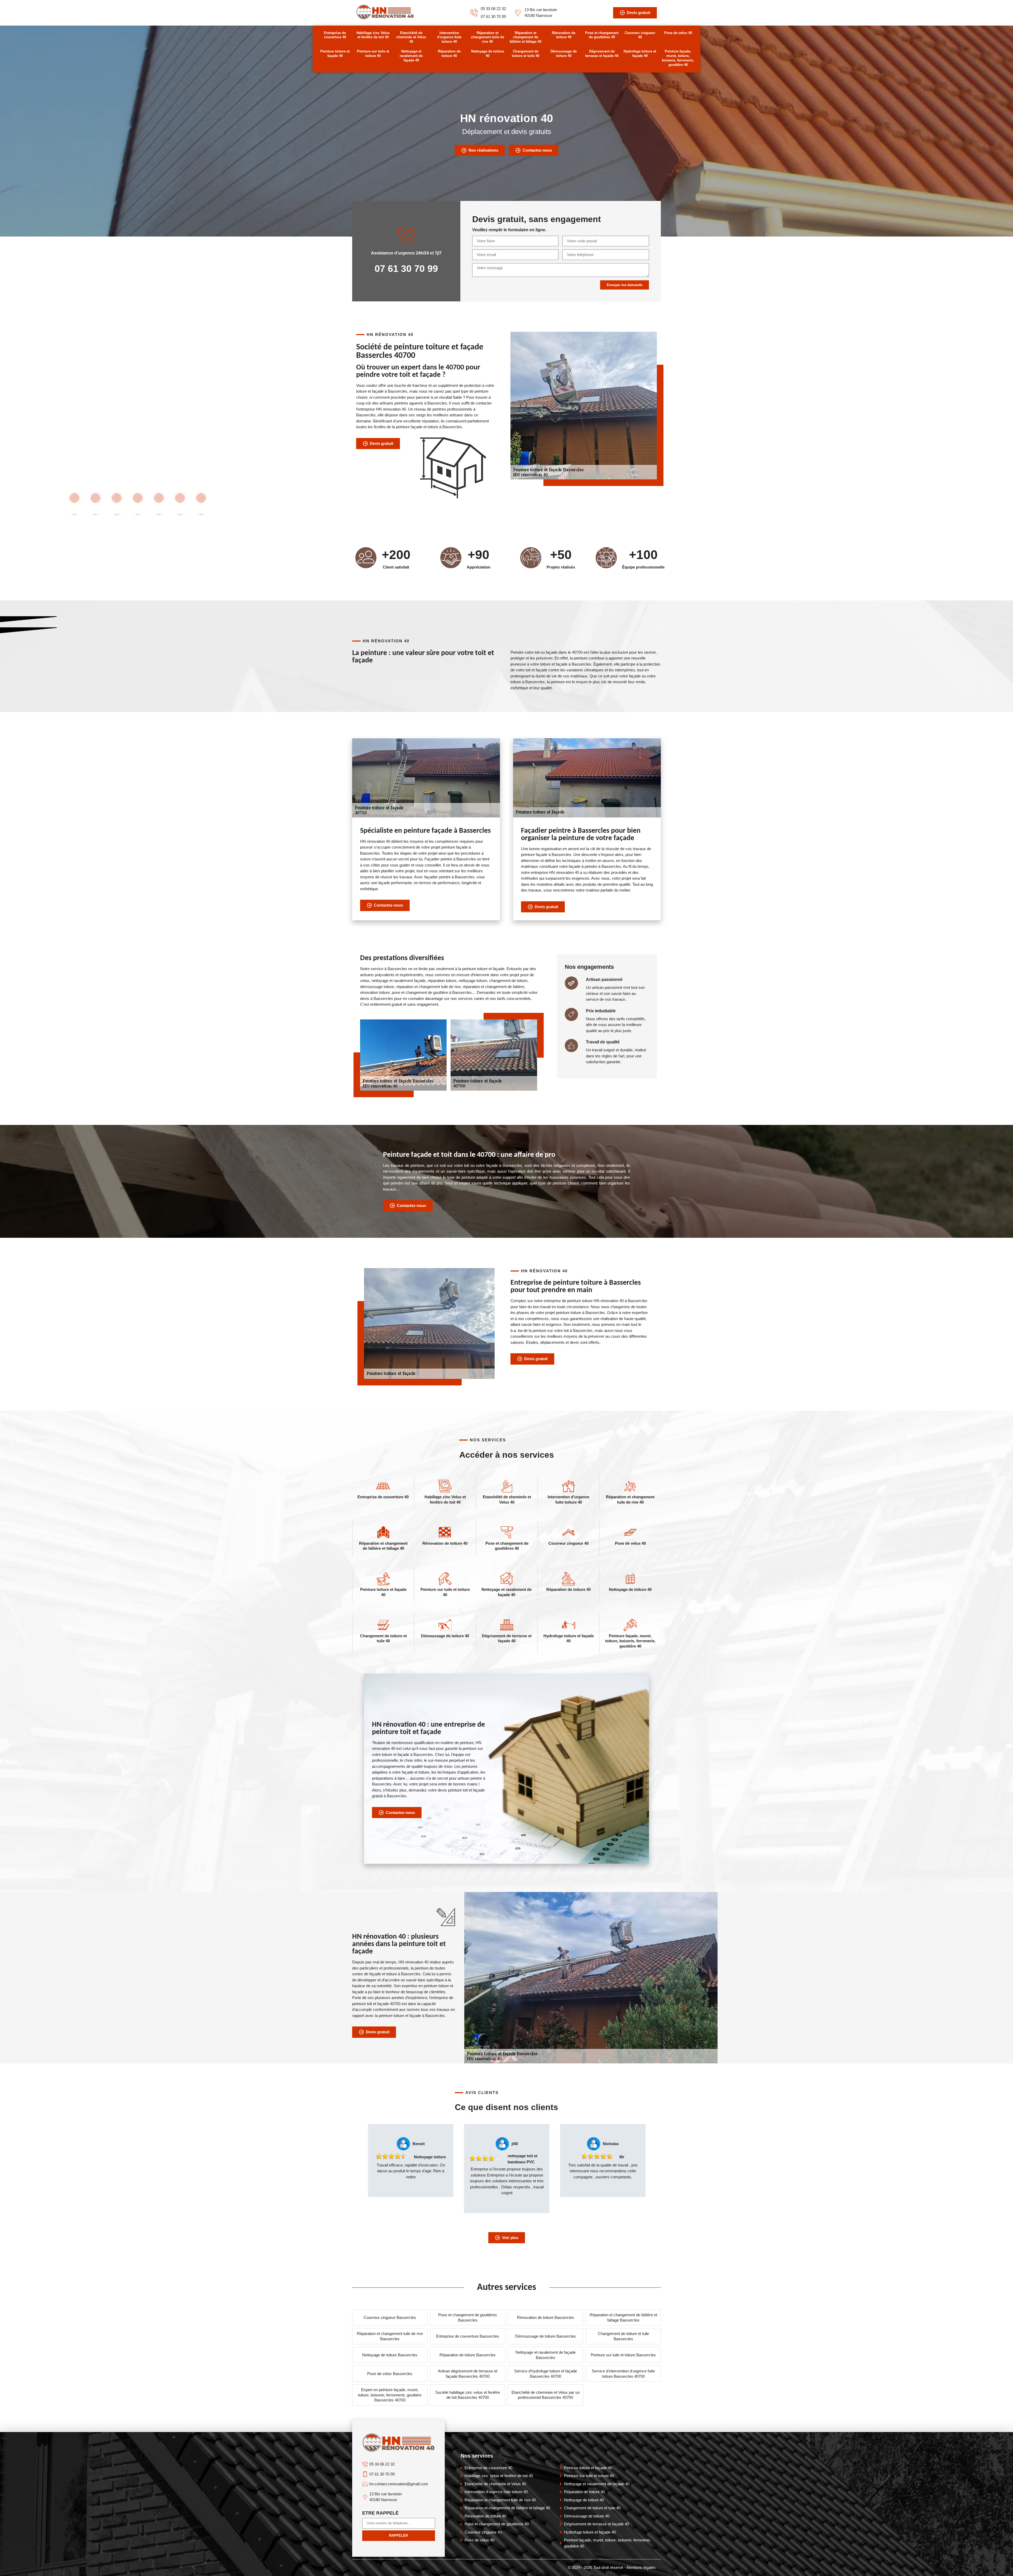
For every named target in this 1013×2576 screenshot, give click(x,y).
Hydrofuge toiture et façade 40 (640, 54)
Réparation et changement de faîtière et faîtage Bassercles (623, 2317)
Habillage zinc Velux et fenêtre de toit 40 (373, 35)
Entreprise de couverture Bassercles (468, 2336)
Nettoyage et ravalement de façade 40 (411, 56)
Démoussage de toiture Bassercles (546, 2336)
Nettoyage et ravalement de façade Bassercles (546, 2355)
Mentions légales (641, 2567)
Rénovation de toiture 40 (564, 35)
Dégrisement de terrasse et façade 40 (602, 54)
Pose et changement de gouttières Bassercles (468, 2317)
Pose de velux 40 (678, 33)
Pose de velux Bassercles (390, 2374)
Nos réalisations (483, 150)
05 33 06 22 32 (493, 9)
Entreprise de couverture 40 (335, 35)
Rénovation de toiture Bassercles (546, 2317)
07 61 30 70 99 (493, 16)
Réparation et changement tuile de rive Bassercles (390, 2336)
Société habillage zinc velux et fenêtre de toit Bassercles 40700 (468, 2395)
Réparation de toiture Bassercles (468, 2355)
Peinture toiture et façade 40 (335, 54)
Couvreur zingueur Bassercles (390, 2317)
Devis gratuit (639, 13)
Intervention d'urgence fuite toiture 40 (449, 37)
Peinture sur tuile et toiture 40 (373, 54)
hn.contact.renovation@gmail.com (399, 2484)
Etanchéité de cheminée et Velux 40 (411, 37)
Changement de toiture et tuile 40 (525, 54)
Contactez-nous (537, 150)
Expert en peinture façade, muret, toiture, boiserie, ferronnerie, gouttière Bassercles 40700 (390, 2395)
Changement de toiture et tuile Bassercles (623, 2336)
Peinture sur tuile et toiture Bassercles (623, 2355)
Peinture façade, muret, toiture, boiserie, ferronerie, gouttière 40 (678, 58)
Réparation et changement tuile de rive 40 (488, 37)
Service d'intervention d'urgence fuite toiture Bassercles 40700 (623, 2374)
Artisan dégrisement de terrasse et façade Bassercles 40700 (468, 2374)
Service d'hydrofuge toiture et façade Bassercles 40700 (546, 2374)
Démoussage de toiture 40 (564, 54)
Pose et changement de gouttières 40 (602, 35)
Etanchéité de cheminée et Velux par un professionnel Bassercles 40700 (546, 2395)
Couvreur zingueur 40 (640, 35)
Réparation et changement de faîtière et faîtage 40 (525, 37)
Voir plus (510, 2238)
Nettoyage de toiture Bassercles (390, 2355)
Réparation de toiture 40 (449, 54)
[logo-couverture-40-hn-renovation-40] (385, 18)
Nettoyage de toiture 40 (488, 54)
